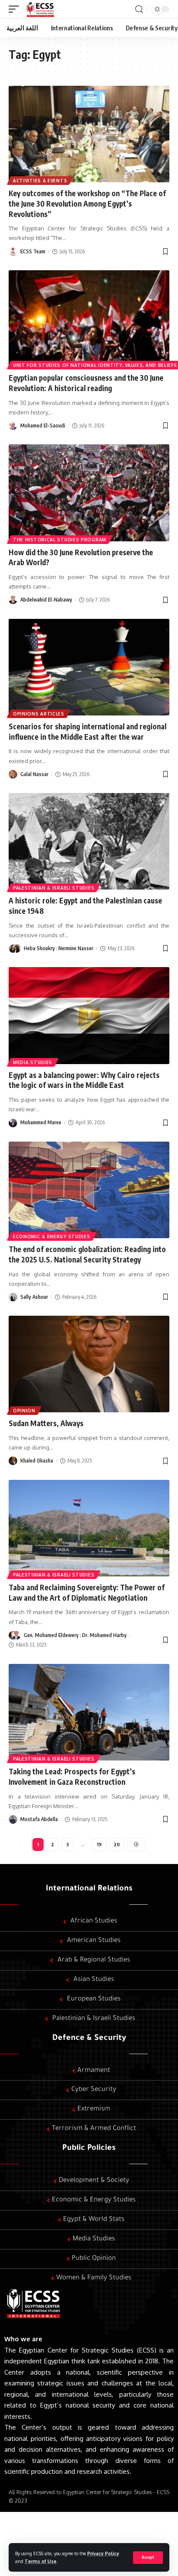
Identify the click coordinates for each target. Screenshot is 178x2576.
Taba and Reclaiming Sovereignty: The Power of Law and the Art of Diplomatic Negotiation (87, 1592)
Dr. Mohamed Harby (104, 1635)
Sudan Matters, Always (46, 1423)
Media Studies (33, 1062)
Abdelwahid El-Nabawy (46, 600)
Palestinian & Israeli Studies (54, 888)
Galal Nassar (34, 774)
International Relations (89, 1889)
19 (99, 1844)
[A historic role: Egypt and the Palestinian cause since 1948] (89, 841)
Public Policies (89, 2149)
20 (117, 1844)
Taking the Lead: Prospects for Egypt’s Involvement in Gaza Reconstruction (72, 1777)
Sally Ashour (34, 1297)
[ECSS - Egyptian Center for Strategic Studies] (40, 9)
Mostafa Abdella (39, 1819)
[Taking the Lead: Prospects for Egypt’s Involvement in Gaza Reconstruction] (89, 1712)
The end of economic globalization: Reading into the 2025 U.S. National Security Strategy (87, 1254)
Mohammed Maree (41, 1122)
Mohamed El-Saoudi (43, 426)
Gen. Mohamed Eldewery (51, 1635)
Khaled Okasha (37, 1461)
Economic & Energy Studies (52, 1236)
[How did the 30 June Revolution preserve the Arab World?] (89, 493)
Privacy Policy (103, 2553)
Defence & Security (89, 2039)
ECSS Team (33, 251)
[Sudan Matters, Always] (89, 1364)
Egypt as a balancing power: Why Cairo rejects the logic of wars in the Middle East (84, 1080)
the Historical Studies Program (60, 540)
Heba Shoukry (39, 948)
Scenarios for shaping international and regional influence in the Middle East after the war (87, 731)
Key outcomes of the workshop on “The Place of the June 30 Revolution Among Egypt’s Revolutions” (87, 204)
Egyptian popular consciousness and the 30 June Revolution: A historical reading (86, 383)
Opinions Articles (39, 714)
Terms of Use (41, 2561)
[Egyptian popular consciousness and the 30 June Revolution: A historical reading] (89, 319)
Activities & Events (40, 181)
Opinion (24, 1411)
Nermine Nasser (76, 948)
